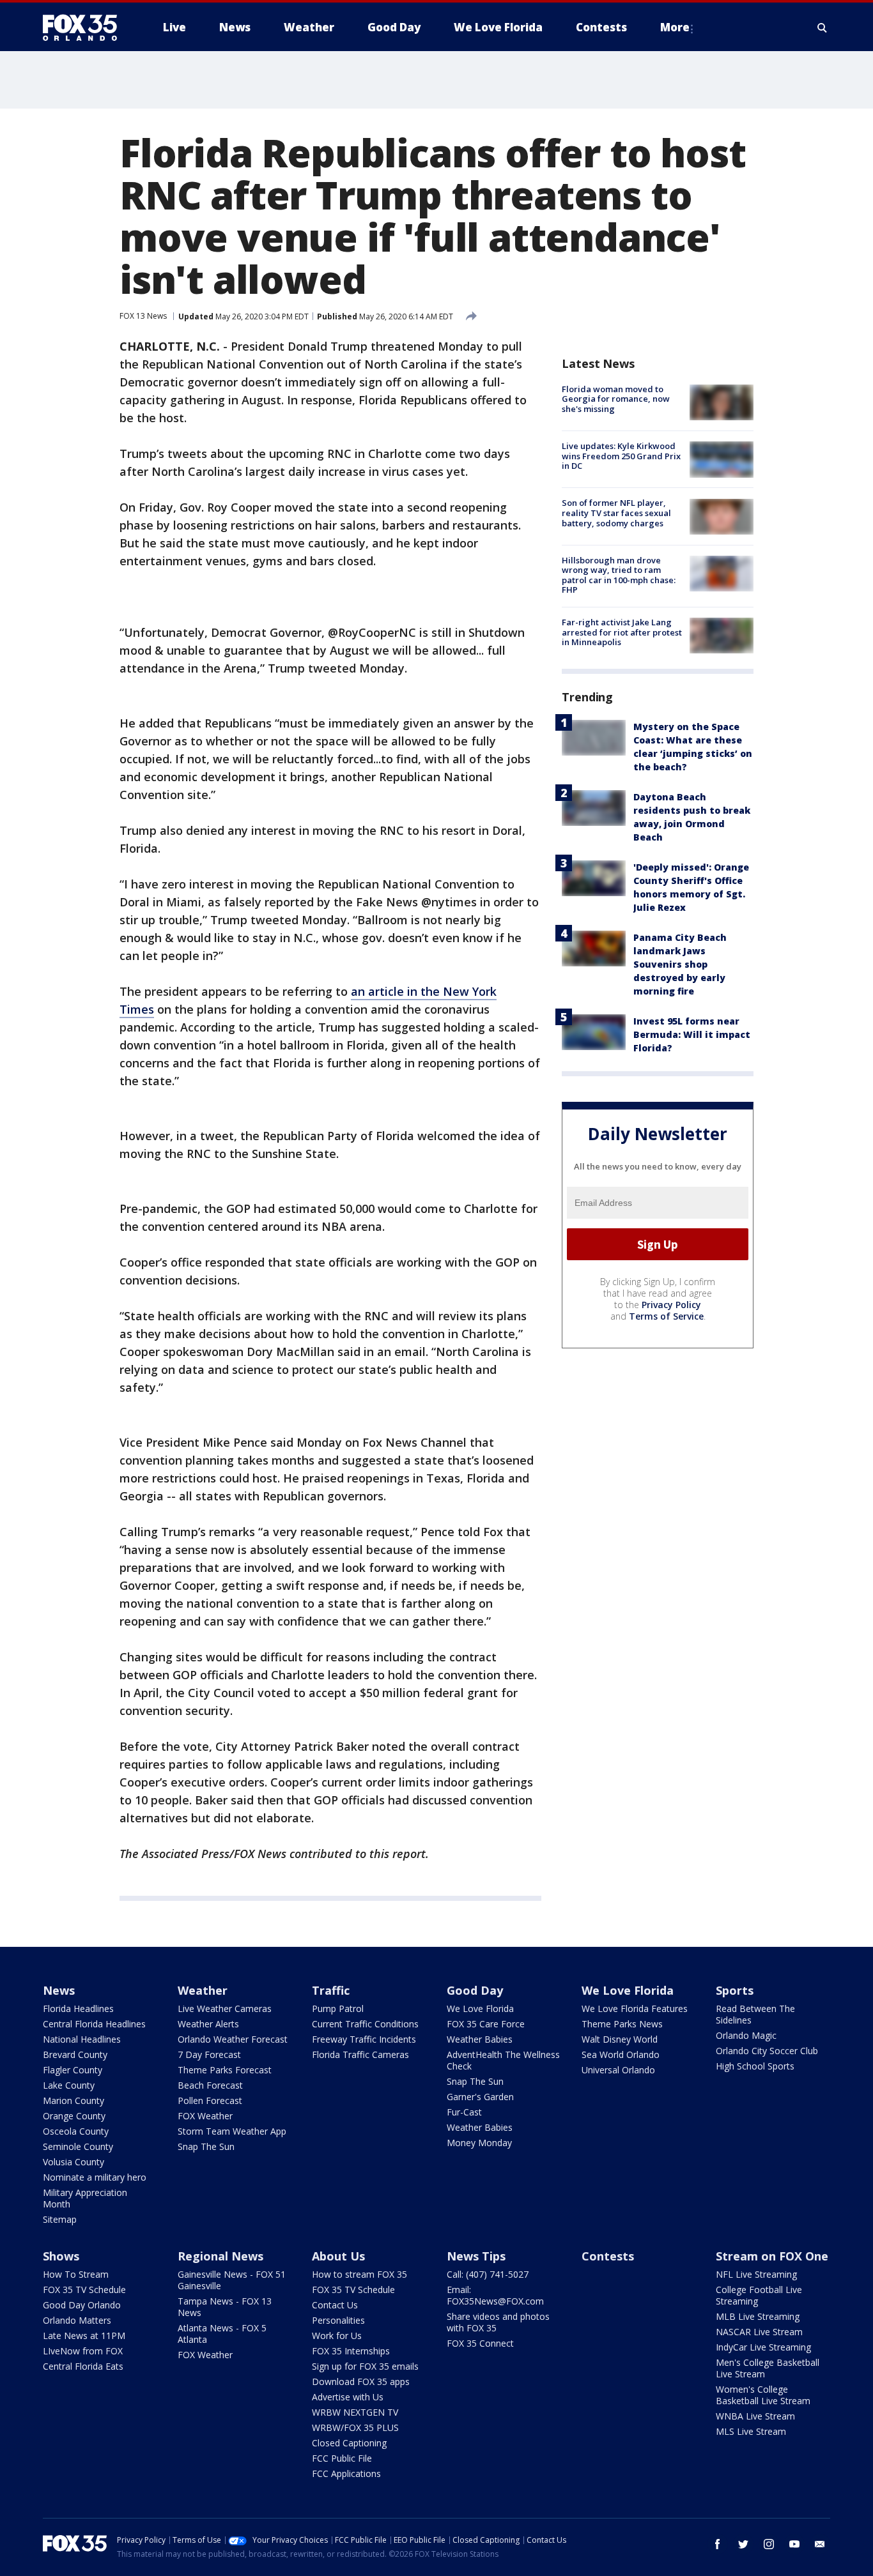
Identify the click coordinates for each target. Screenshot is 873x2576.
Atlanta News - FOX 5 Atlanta (222, 2334)
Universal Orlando (618, 2070)
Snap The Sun (206, 2146)
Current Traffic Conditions (365, 2024)
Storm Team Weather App (232, 2131)
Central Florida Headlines (94, 2024)
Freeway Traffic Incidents (364, 2039)
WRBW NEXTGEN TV (355, 2412)
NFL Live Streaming (756, 2274)
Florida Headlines (78, 2008)
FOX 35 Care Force (486, 2024)
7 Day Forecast (209, 2054)
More (675, 27)
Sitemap (60, 2219)
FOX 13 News (143, 316)
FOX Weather (205, 2116)
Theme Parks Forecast (225, 2070)
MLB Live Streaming (758, 2316)
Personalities (338, 2320)
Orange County (74, 2116)
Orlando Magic (746, 2035)
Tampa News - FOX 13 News (225, 2307)
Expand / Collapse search (823, 27)
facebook (718, 2544)
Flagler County (73, 2070)
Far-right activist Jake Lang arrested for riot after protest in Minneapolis (622, 632)
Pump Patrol (338, 2008)
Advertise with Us (348, 2397)
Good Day (475, 1990)
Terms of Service (666, 1316)
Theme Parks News (622, 2024)
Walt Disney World (620, 2039)
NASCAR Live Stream (759, 2332)
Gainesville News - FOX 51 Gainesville (232, 2280)
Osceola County (76, 2131)
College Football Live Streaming (759, 2295)
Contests (608, 2256)
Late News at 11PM (84, 2336)
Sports (735, 1990)
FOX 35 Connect (480, 2343)
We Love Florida (480, 2008)
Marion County (73, 2100)
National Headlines (82, 2039)
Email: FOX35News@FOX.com (495, 2295)
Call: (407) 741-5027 (488, 2274)
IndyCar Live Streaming (763, 2347)
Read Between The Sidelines (755, 2014)
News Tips (476, 2256)
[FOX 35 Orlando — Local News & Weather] (85, 27)
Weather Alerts (208, 2024)
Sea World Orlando (621, 2054)
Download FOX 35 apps (361, 2382)
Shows (61, 2256)
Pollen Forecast (210, 2100)
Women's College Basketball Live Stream (763, 2395)
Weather (203, 1990)
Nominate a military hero (95, 2177)
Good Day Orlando (82, 2305)
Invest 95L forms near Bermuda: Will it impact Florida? (692, 1034)
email (820, 2544)
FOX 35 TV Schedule (84, 2290)
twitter (743, 2544)
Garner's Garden (480, 2097)
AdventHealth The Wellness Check (503, 2060)
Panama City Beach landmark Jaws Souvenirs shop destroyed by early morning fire (680, 964)
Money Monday (479, 2143)
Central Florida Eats (83, 2366)
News (59, 1990)
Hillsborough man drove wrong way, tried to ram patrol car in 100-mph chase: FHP (619, 575)
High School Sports (755, 2066)
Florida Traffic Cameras (360, 2054)
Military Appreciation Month (85, 2198)
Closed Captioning (349, 2443)
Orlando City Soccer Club (767, 2051)
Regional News (220, 2256)
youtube (794, 2544)
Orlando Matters (77, 2320)
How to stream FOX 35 (359, 2274)
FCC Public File (342, 2458)
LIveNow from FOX (83, 2351)
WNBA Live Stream (755, 2416)
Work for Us (337, 2336)
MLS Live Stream (751, 2431)
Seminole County (78, 2146)
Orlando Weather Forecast (233, 2039)
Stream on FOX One (772, 2256)
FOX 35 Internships (351, 2351)
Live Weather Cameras (225, 2008)
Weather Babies (480, 2039)
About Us (338, 2256)
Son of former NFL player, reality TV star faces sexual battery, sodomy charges (616, 513)
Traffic (331, 1990)
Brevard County (75, 2054)
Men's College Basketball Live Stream (768, 2368)
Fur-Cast (464, 2112)
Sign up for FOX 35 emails (365, 2366)
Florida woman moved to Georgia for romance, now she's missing (616, 399)
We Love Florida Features (635, 2008)
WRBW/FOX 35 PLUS (355, 2427)
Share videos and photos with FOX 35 (498, 2322)
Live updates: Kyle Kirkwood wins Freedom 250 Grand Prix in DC (621, 456)
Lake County (69, 2085)
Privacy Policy (671, 1305)
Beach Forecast (210, 2085)
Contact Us (335, 2305)
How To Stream (76, 2274)
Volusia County (73, 2162)
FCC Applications (346, 2473)
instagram (769, 2544)
